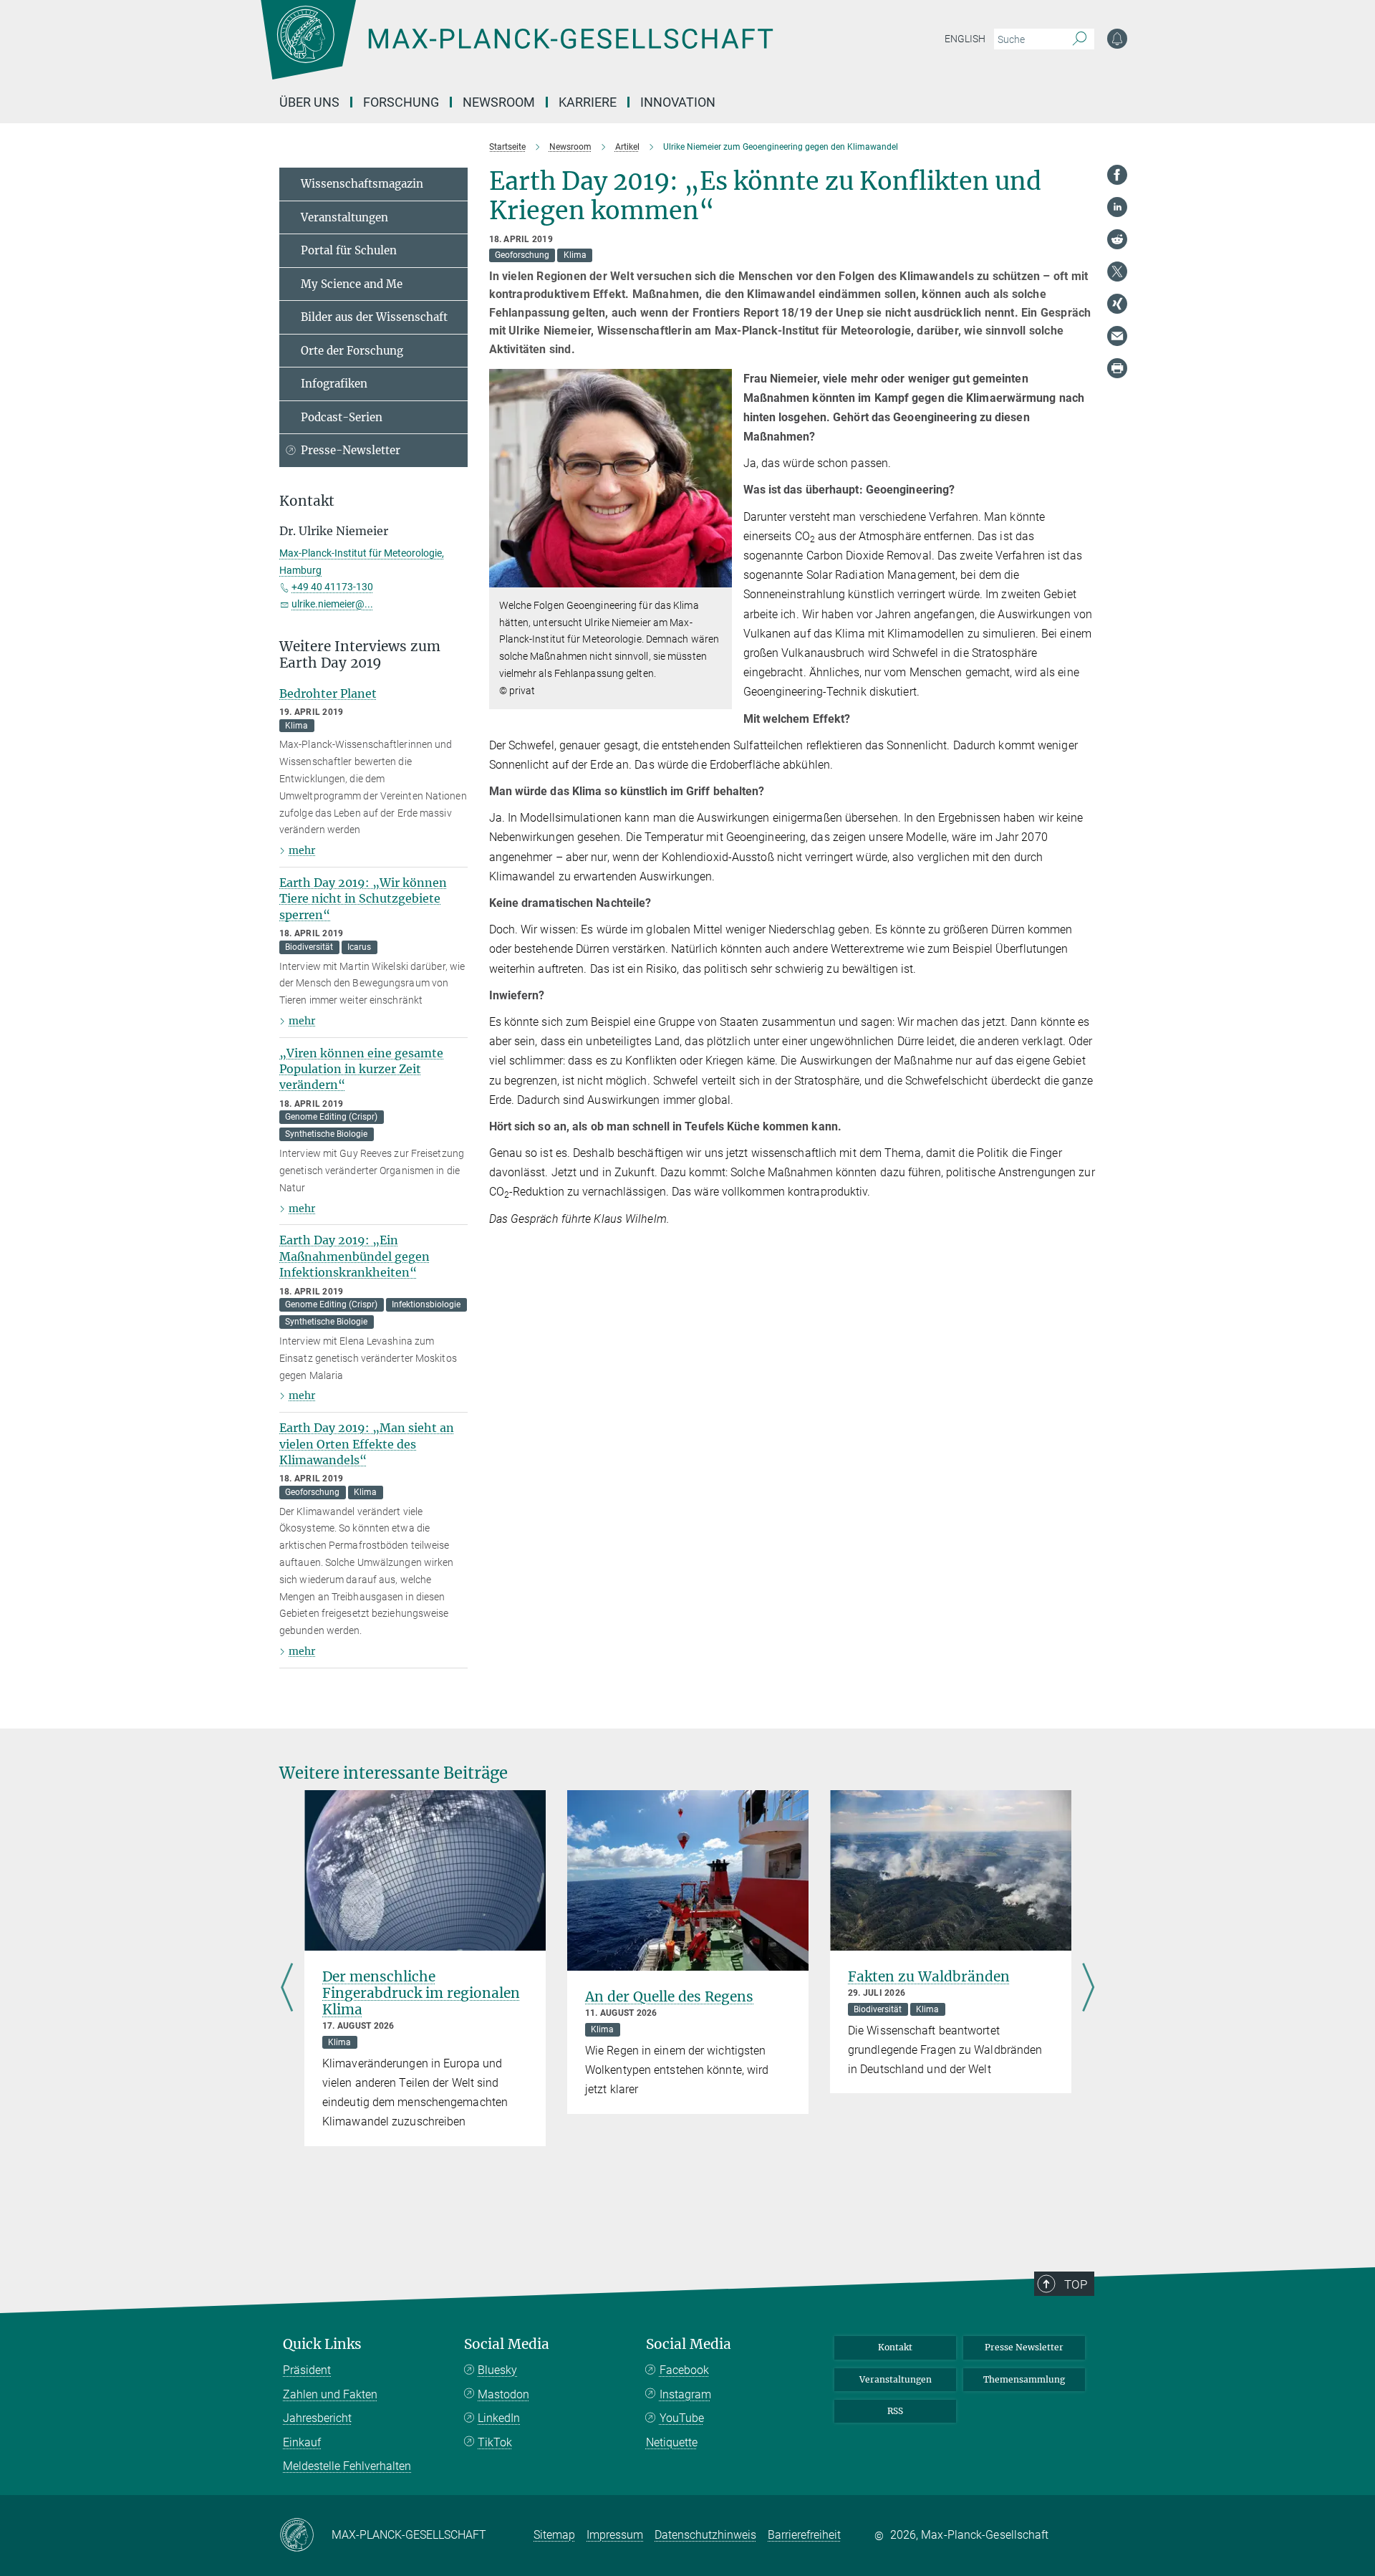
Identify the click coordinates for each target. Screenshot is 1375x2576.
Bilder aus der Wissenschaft (374, 317)
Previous (287, 1989)
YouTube (682, 2418)
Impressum (615, 2535)
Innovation (678, 102)
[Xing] (1117, 304)
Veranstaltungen (344, 217)
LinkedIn (499, 2418)
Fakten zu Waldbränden (929, 1976)
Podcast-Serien (342, 417)
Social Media (507, 2344)
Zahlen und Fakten (330, 2394)
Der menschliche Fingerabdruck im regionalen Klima (421, 1993)
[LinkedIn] (1117, 207)
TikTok (495, 2442)
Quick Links (322, 2344)
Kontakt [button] (307, 501)
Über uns (309, 102)
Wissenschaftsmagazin (362, 184)
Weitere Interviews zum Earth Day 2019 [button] (360, 655)
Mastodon (503, 2394)
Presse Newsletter (1024, 2347)
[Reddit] (1117, 239)
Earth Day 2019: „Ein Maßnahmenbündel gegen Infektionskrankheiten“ (354, 1256)
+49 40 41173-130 (332, 587)
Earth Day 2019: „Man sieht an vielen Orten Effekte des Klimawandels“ (367, 1444)
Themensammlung (1024, 2379)
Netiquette (672, 2442)
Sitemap (554, 2535)
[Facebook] (1117, 175)
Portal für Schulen (349, 250)
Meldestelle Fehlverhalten (347, 2466)
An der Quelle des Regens (669, 1996)
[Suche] (1080, 39)
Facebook (684, 2370)
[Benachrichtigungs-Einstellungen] (1117, 39)
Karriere (588, 102)
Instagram (685, 2394)
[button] (719, 577)
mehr (302, 850)
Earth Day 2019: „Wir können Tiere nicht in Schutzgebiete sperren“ (363, 899)
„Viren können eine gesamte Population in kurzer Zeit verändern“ (361, 1069)
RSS (895, 2411)
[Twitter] (1117, 271)
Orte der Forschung (352, 351)
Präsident (307, 2370)
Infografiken (334, 384)
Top (1076, 2284)
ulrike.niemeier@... (332, 604)
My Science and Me (352, 284)
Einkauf (302, 2442)
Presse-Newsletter (351, 450)
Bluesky (497, 2370)
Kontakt (895, 2347)
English (965, 39)
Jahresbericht (317, 2418)
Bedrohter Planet (328, 693)
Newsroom (499, 102)
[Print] (1117, 368)
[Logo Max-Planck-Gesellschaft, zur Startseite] (516, 50)
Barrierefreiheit (804, 2535)
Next (1088, 1989)
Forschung (401, 102)
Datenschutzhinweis (705, 2535)
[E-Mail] (1117, 336)
